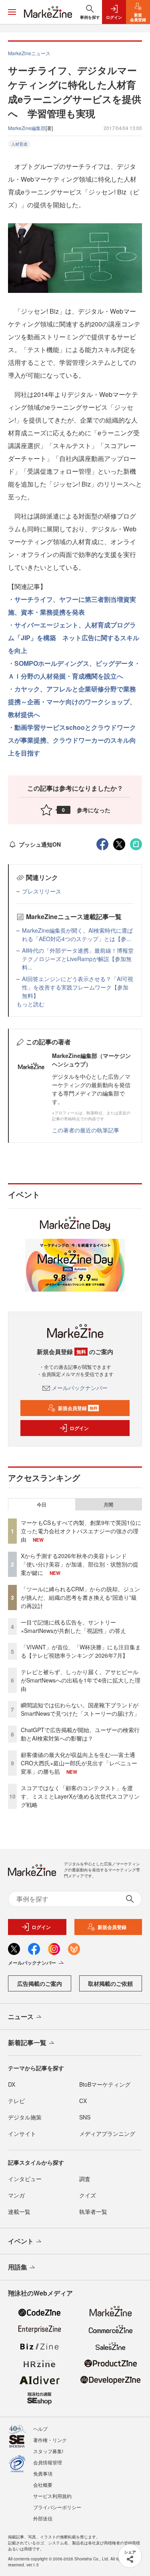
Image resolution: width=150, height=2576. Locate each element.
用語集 (18, 2267)
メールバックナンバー (80, 1388)
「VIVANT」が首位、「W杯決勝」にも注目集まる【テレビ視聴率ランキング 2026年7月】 (81, 1651)
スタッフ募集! (48, 2451)
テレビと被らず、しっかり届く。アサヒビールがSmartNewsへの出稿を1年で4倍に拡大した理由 (81, 1680)
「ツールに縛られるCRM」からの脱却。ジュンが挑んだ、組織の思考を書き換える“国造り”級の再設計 (80, 1597)
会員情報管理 (48, 2462)
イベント (21, 2241)
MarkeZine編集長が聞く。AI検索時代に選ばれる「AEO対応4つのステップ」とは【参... (77, 934)
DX (12, 2084)
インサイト (22, 2133)
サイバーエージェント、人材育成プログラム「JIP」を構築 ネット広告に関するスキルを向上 (74, 638)
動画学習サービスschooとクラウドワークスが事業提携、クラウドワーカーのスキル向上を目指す (72, 740)
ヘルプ (40, 2429)
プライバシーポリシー (57, 2507)
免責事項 (43, 2473)
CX (83, 2101)
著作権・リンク (50, 2440)
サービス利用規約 (52, 2496)
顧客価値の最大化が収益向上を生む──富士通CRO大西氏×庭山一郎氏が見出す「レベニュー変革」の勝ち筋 (79, 1763)
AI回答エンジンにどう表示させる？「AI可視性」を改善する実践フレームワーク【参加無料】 (78, 987)
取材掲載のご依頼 (110, 1983)
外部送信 (43, 2518)
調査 (85, 2179)
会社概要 (43, 2485)
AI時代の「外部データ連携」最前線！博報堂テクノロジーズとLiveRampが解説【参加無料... (78, 959)
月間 (108, 1504)
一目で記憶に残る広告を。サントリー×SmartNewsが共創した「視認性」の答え (73, 1626)
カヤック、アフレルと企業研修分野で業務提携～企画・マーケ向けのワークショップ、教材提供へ (72, 702)
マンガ (16, 2195)
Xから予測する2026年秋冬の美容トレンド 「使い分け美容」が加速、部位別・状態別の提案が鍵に (80, 1564)
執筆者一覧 (93, 2211)
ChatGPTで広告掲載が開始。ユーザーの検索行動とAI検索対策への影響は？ (80, 1734)
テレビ (16, 2101)
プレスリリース (42, 891)
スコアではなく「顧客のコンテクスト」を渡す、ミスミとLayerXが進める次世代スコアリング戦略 (80, 1796)
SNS (85, 2117)
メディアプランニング (107, 2133)
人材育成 (19, 144)
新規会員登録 (78, 1408)
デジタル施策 (25, 2117)
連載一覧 (19, 2211)
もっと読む (30, 1004)
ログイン (79, 1428)
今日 (42, 1504)
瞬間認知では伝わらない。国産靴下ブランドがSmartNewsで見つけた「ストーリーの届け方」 (80, 1709)
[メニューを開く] (12, 12)
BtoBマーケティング (105, 2084)
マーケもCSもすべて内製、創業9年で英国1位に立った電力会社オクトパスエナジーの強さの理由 (81, 1531)
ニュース (21, 2016)
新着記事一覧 (27, 2042)
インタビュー (25, 2179)
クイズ (88, 2195)
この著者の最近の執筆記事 (86, 1130)
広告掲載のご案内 (40, 1983)
